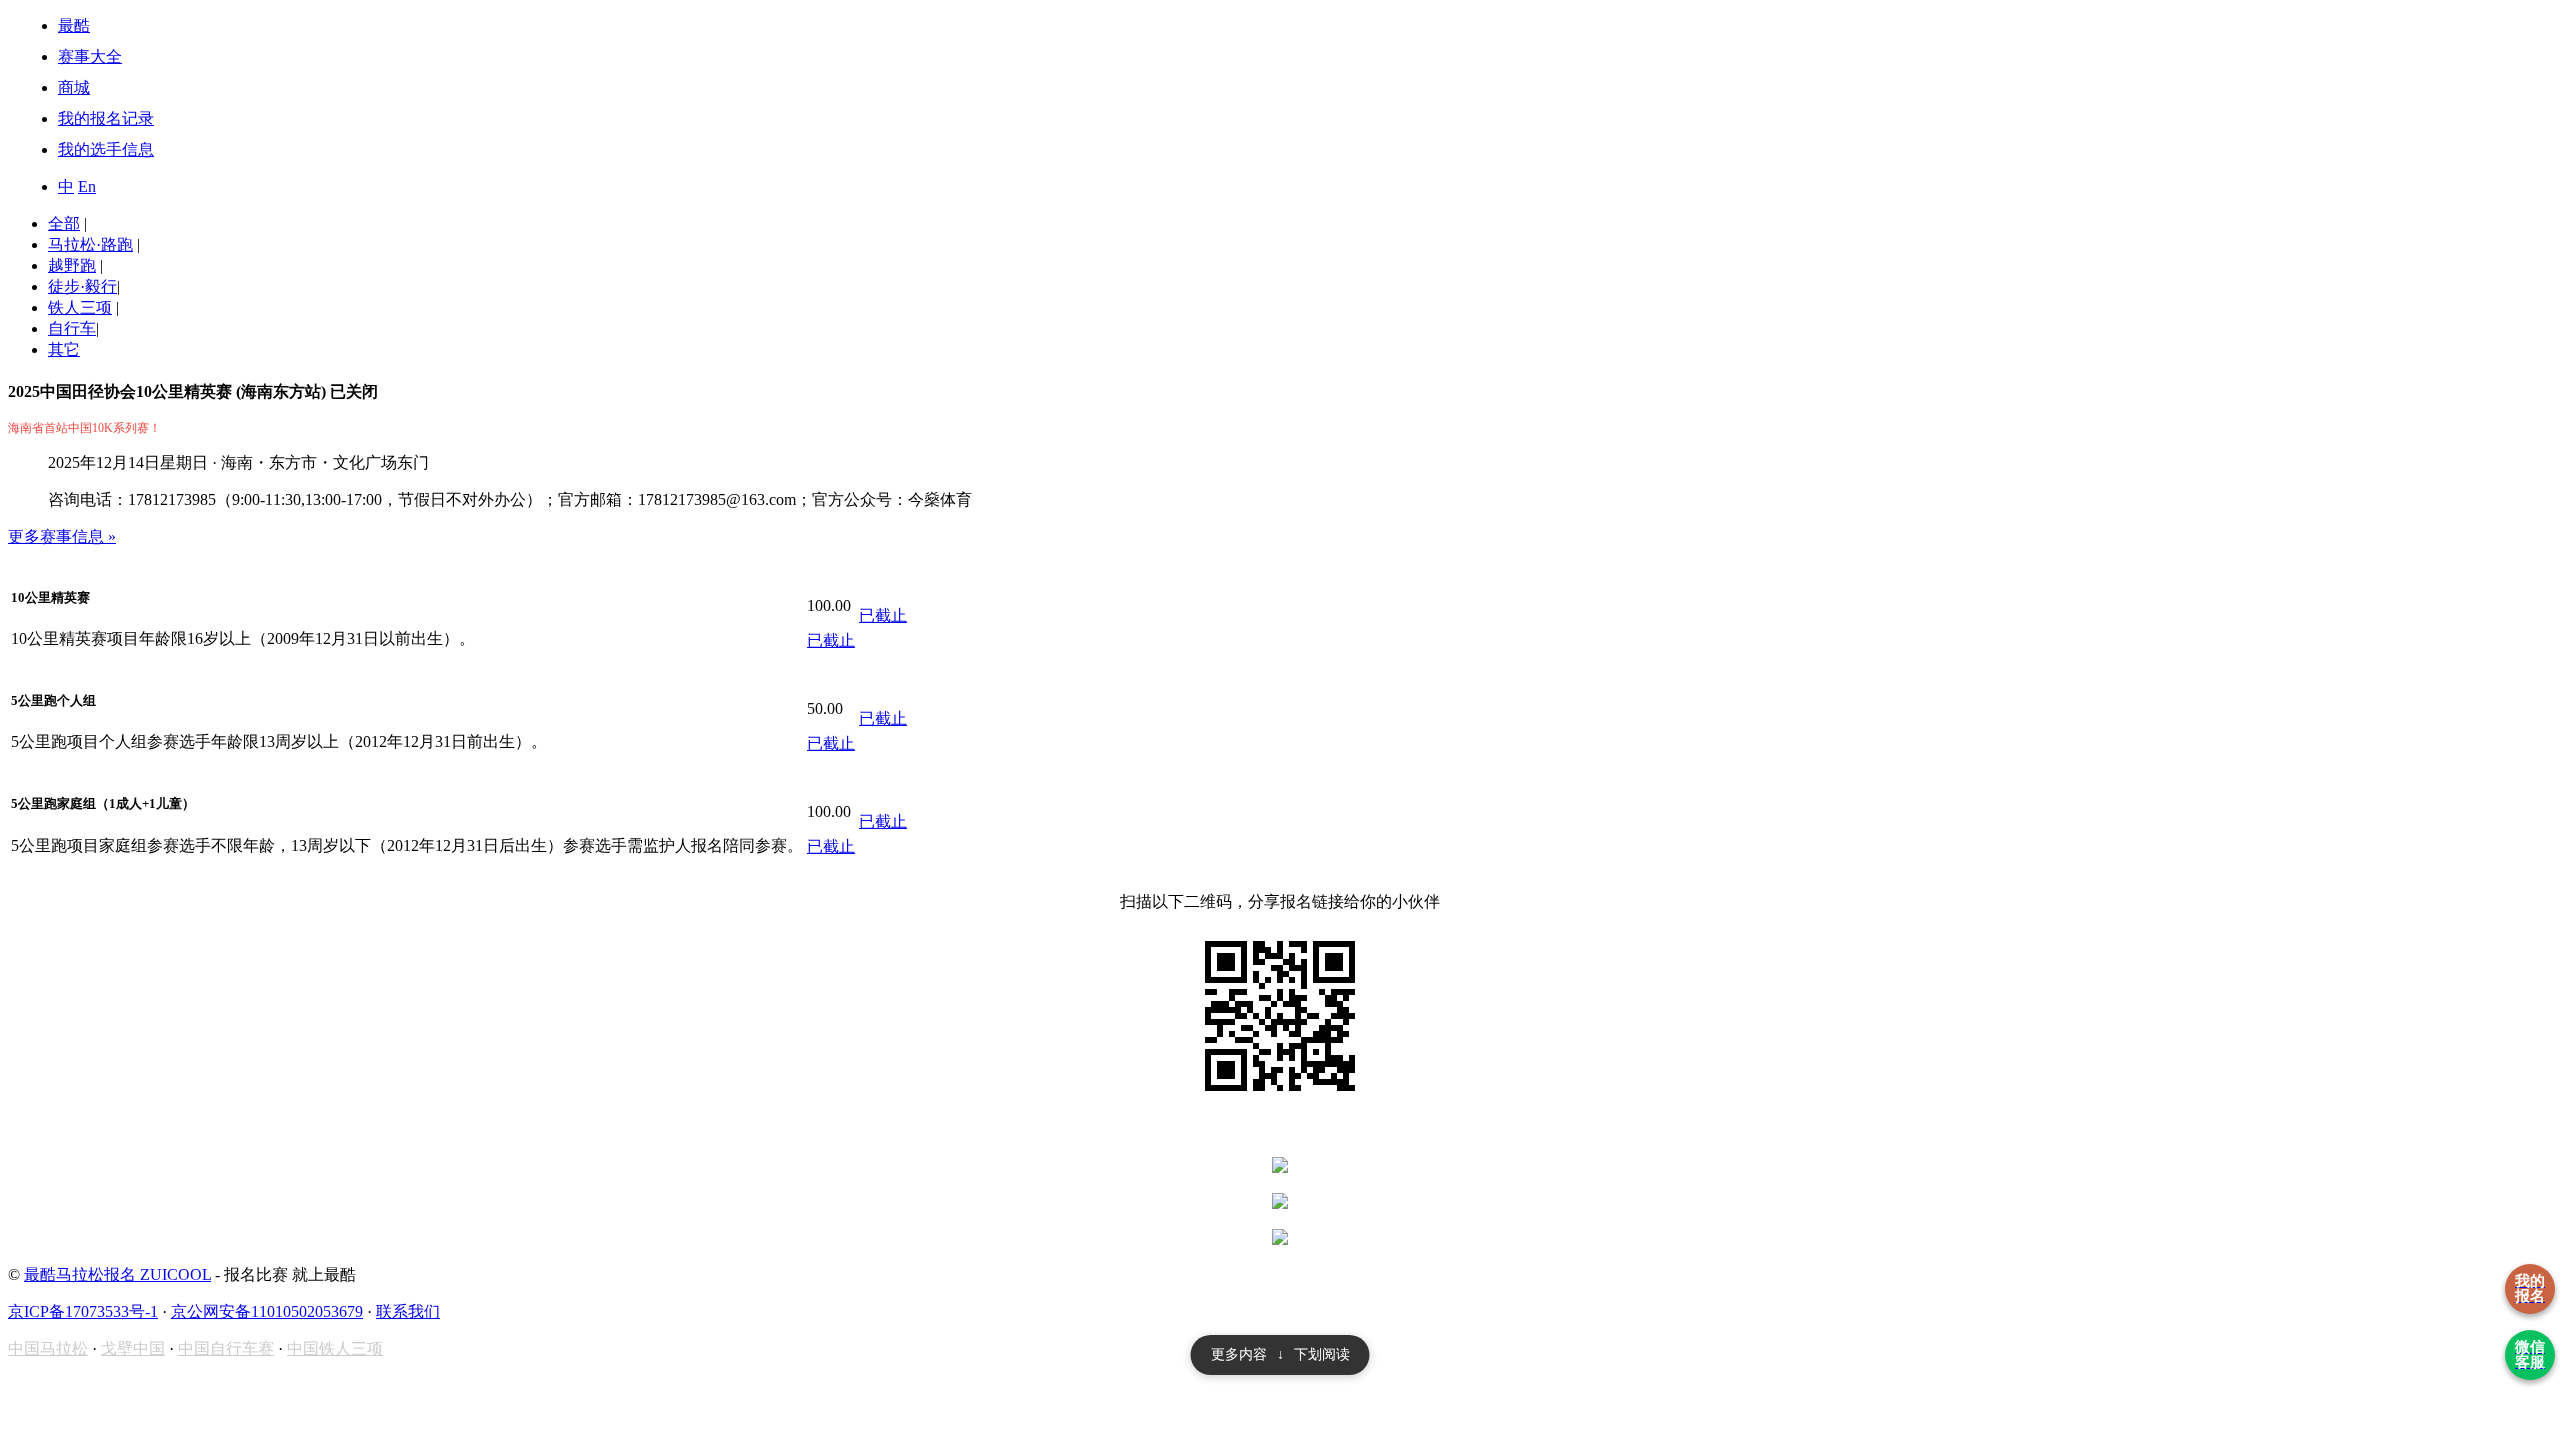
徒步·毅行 (82, 286)
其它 (64, 349)
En (87, 186)
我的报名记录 (106, 118)
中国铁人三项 (335, 1348)
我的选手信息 (106, 149)
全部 (64, 223)
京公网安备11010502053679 (267, 1311)
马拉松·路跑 (90, 244)
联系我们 (408, 1311)
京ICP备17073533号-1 (83, 1311)
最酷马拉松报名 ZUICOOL (117, 1274)
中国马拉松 (48, 1348)
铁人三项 (80, 307)
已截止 (831, 640)
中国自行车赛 (226, 1348)
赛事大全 (90, 56)
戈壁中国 (133, 1348)
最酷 (74, 25)
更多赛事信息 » (62, 536)
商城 (74, 87)
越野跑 (72, 265)
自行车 (72, 328)
